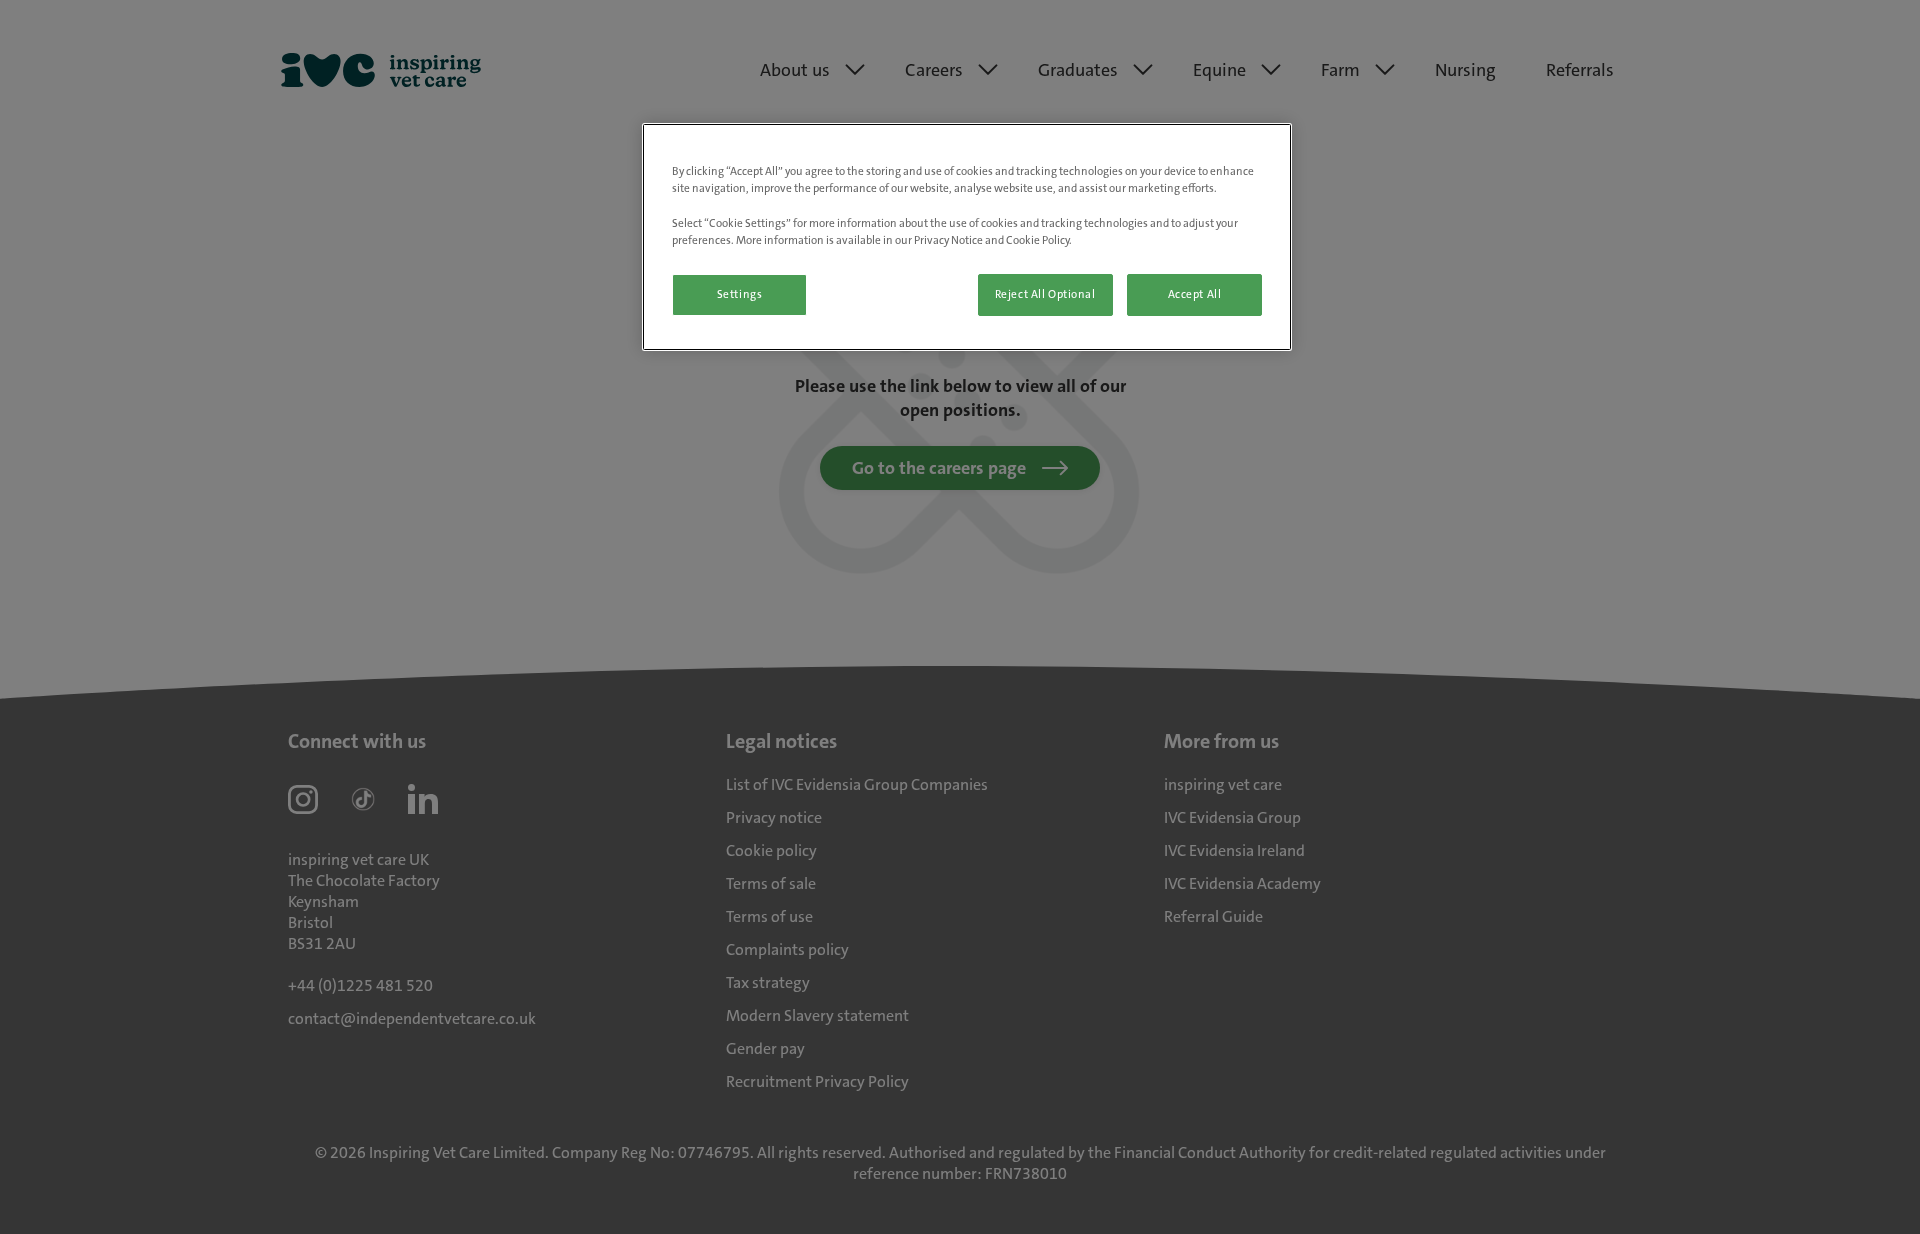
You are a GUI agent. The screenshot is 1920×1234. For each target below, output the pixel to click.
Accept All (1195, 294)
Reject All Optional (1045, 294)
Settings (740, 294)
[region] (967, 236)
